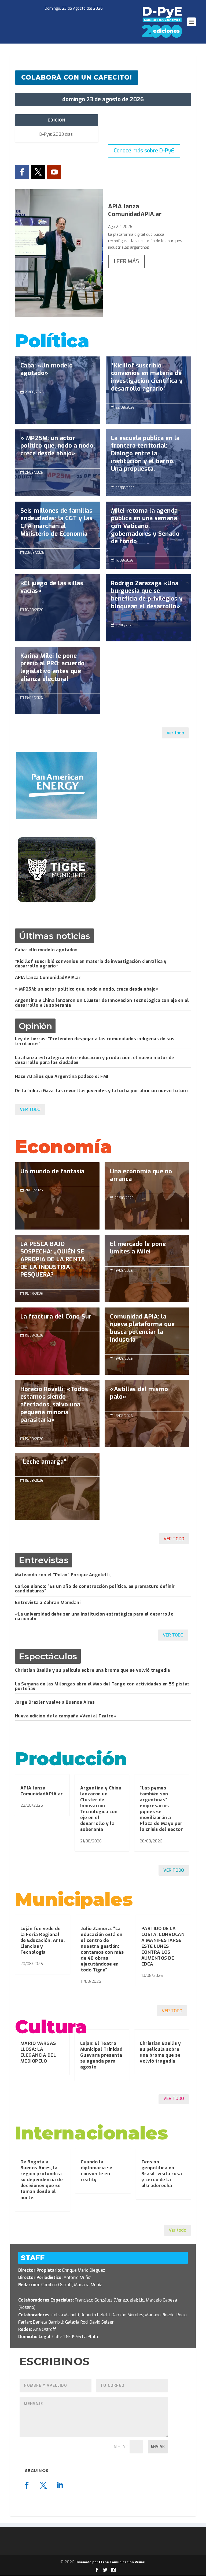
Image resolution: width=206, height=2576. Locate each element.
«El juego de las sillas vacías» (58, 590)
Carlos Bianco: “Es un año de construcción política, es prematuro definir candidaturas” (95, 1589)
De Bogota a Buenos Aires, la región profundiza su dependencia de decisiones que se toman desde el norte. (42, 2180)
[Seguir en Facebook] (22, 172)
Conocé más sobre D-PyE (144, 151)
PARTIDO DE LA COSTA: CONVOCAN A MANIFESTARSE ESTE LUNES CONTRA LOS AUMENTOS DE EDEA (163, 1946)
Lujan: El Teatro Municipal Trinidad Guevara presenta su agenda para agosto (101, 2055)
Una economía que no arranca (147, 1178)
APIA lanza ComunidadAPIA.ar (135, 210)
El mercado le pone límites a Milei (147, 1251)
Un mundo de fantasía (57, 1196)
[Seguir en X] (38, 172)
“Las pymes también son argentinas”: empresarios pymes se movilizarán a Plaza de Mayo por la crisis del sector (161, 1809)
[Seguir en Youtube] (54, 172)
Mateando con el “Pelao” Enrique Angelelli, (63, 1575)
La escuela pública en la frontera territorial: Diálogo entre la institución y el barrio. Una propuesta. (148, 456)
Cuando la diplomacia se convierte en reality (97, 2171)
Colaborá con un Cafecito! (77, 77)
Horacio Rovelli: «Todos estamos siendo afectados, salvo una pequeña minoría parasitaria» (57, 1407)
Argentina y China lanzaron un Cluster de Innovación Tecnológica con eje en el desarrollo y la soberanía (102, 1003)
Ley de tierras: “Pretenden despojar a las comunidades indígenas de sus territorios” (95, 1041)
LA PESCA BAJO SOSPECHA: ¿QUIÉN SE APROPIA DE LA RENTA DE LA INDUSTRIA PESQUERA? (57, 1262)
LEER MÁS (126, 261)
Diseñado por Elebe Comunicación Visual (111, 2562)
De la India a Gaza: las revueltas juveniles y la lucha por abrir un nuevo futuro (102, 1091)
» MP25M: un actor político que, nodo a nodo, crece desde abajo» (58, 449)
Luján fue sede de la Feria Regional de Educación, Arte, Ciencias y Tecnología (43, 1940)
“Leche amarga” (57, 1486)
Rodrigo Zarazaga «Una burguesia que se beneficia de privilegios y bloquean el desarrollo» (148, 598)
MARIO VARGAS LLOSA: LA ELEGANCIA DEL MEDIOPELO (38, 2052)
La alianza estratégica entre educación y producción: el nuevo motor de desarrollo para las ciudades (95, 1060)
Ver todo (175, 733)
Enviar (158, 2447)
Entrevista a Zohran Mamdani (48, 1603)
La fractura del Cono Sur (57, 1341)
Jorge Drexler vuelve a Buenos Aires (55, 1702)
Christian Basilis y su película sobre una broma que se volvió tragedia (93, 1670)
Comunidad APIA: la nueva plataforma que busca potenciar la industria (147, 1331)
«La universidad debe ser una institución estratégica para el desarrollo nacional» (94, 1616)
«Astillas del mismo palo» (147, 1396)
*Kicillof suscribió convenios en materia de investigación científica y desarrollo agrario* (148, 380)
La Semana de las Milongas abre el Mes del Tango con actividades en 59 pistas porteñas (102, 1686)
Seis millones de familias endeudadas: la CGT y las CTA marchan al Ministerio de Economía (58, 525)
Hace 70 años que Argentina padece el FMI (62, 1076)
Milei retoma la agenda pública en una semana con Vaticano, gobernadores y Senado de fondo (148, 529)
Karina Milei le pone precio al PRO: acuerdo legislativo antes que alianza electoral (58, 670)
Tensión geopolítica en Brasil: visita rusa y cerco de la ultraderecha (162, 2174)
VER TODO (30, 1110)
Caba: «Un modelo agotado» (58, 372)
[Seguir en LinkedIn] (60, 2485)
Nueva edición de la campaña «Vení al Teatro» (66, 1716)
